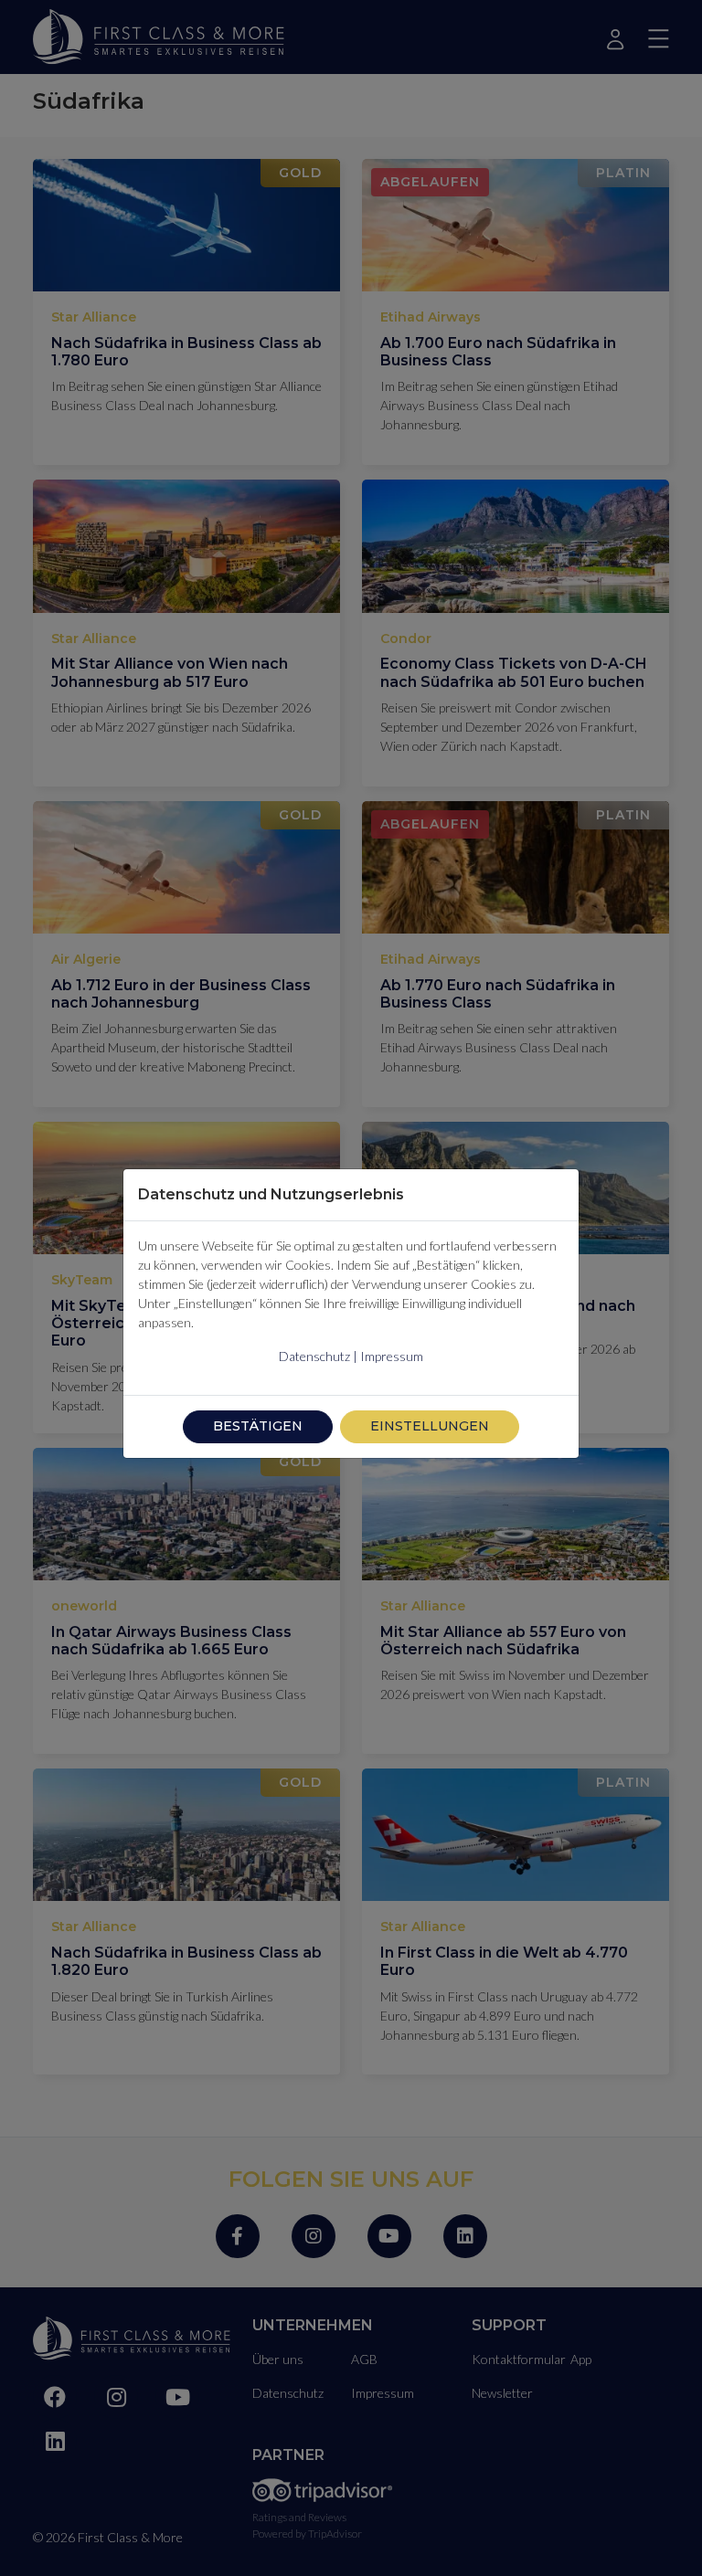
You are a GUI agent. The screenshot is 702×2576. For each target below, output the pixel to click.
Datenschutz (314, 1356)
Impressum (392, 1356)
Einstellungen (430, 1426)
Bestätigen (258, 1426)
